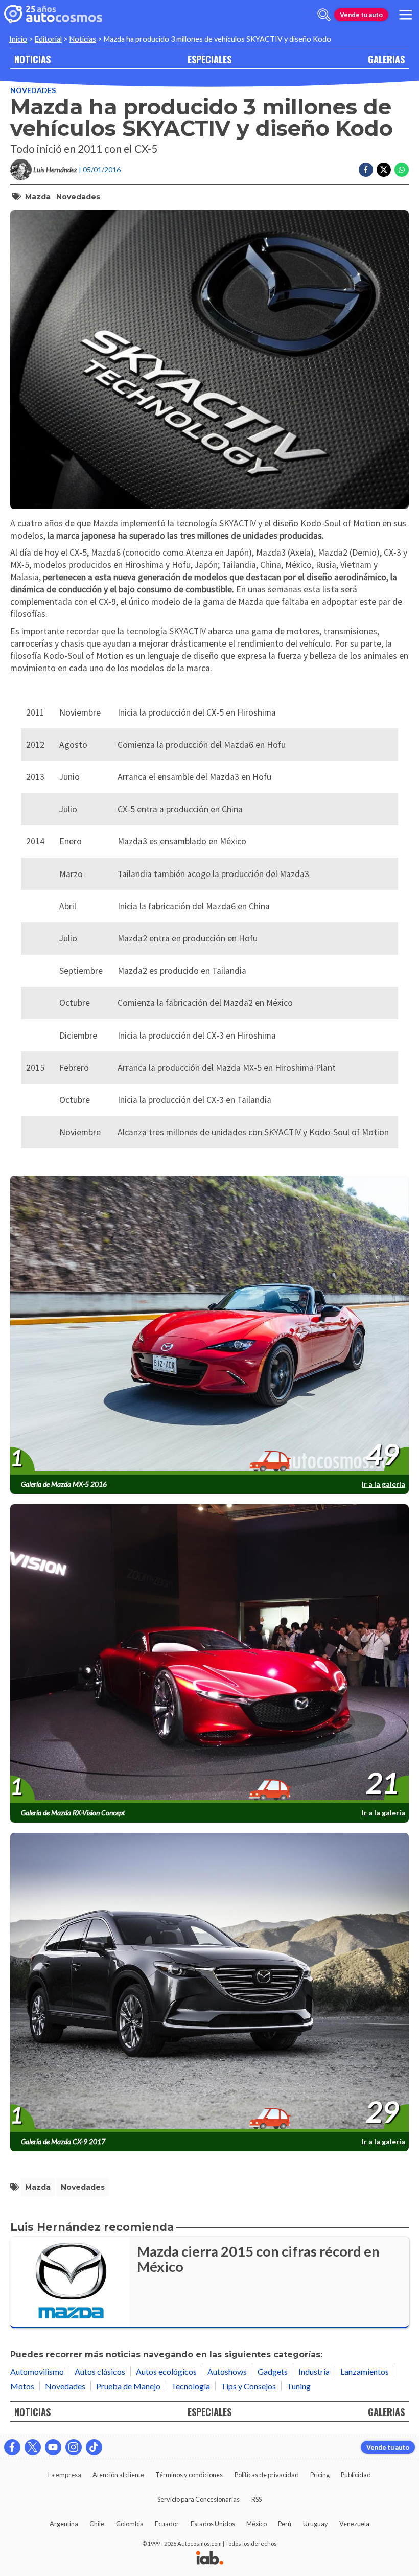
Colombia (130, 2524)
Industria (314, 2371)
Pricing (320, 2475)
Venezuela (354, 2524)
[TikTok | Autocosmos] (94, 2447)
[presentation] (209, 1326)
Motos (22, 2386)
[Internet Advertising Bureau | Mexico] (210, 2559)
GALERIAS (386, 59)
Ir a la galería (383, 1484)
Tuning (299, 2386)
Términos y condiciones (189, 2475)
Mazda (38, 197)
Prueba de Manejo (128, 2386)
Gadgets (273, 2371)
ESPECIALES (209, 59)
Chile (97, 2524)
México (257, 2524)
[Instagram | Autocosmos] (74, 2447)
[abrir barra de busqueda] (324, 15)
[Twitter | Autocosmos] (33, 2447)
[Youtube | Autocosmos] (53, 2447)
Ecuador (167, 2524)
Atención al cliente (118, 2475)
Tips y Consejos (248, 2386)
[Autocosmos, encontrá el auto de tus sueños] (53, 15)
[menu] (406, 15)
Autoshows (227, 2371)
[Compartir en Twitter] (384, 170)
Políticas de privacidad (267, 2475)
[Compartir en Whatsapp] (402, 170)
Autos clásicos (100, 2371)
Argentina (64, 2524)
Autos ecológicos (166, 2371)
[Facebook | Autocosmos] (12, 2447)
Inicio (18, 39)
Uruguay (316, 2524)
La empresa (65, 2475)
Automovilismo (37, 2371)
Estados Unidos (213, 2524)
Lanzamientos (365, 2371)
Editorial (48, 39)
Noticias (83, 39)
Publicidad (356, 2475)
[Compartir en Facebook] (366, 170)
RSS (257, 2499)
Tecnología (191, 2386)
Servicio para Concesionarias (199, 2499)
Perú (285, 2524)
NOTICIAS (32, 59)
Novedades (33, 90)
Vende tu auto (361, 15)
